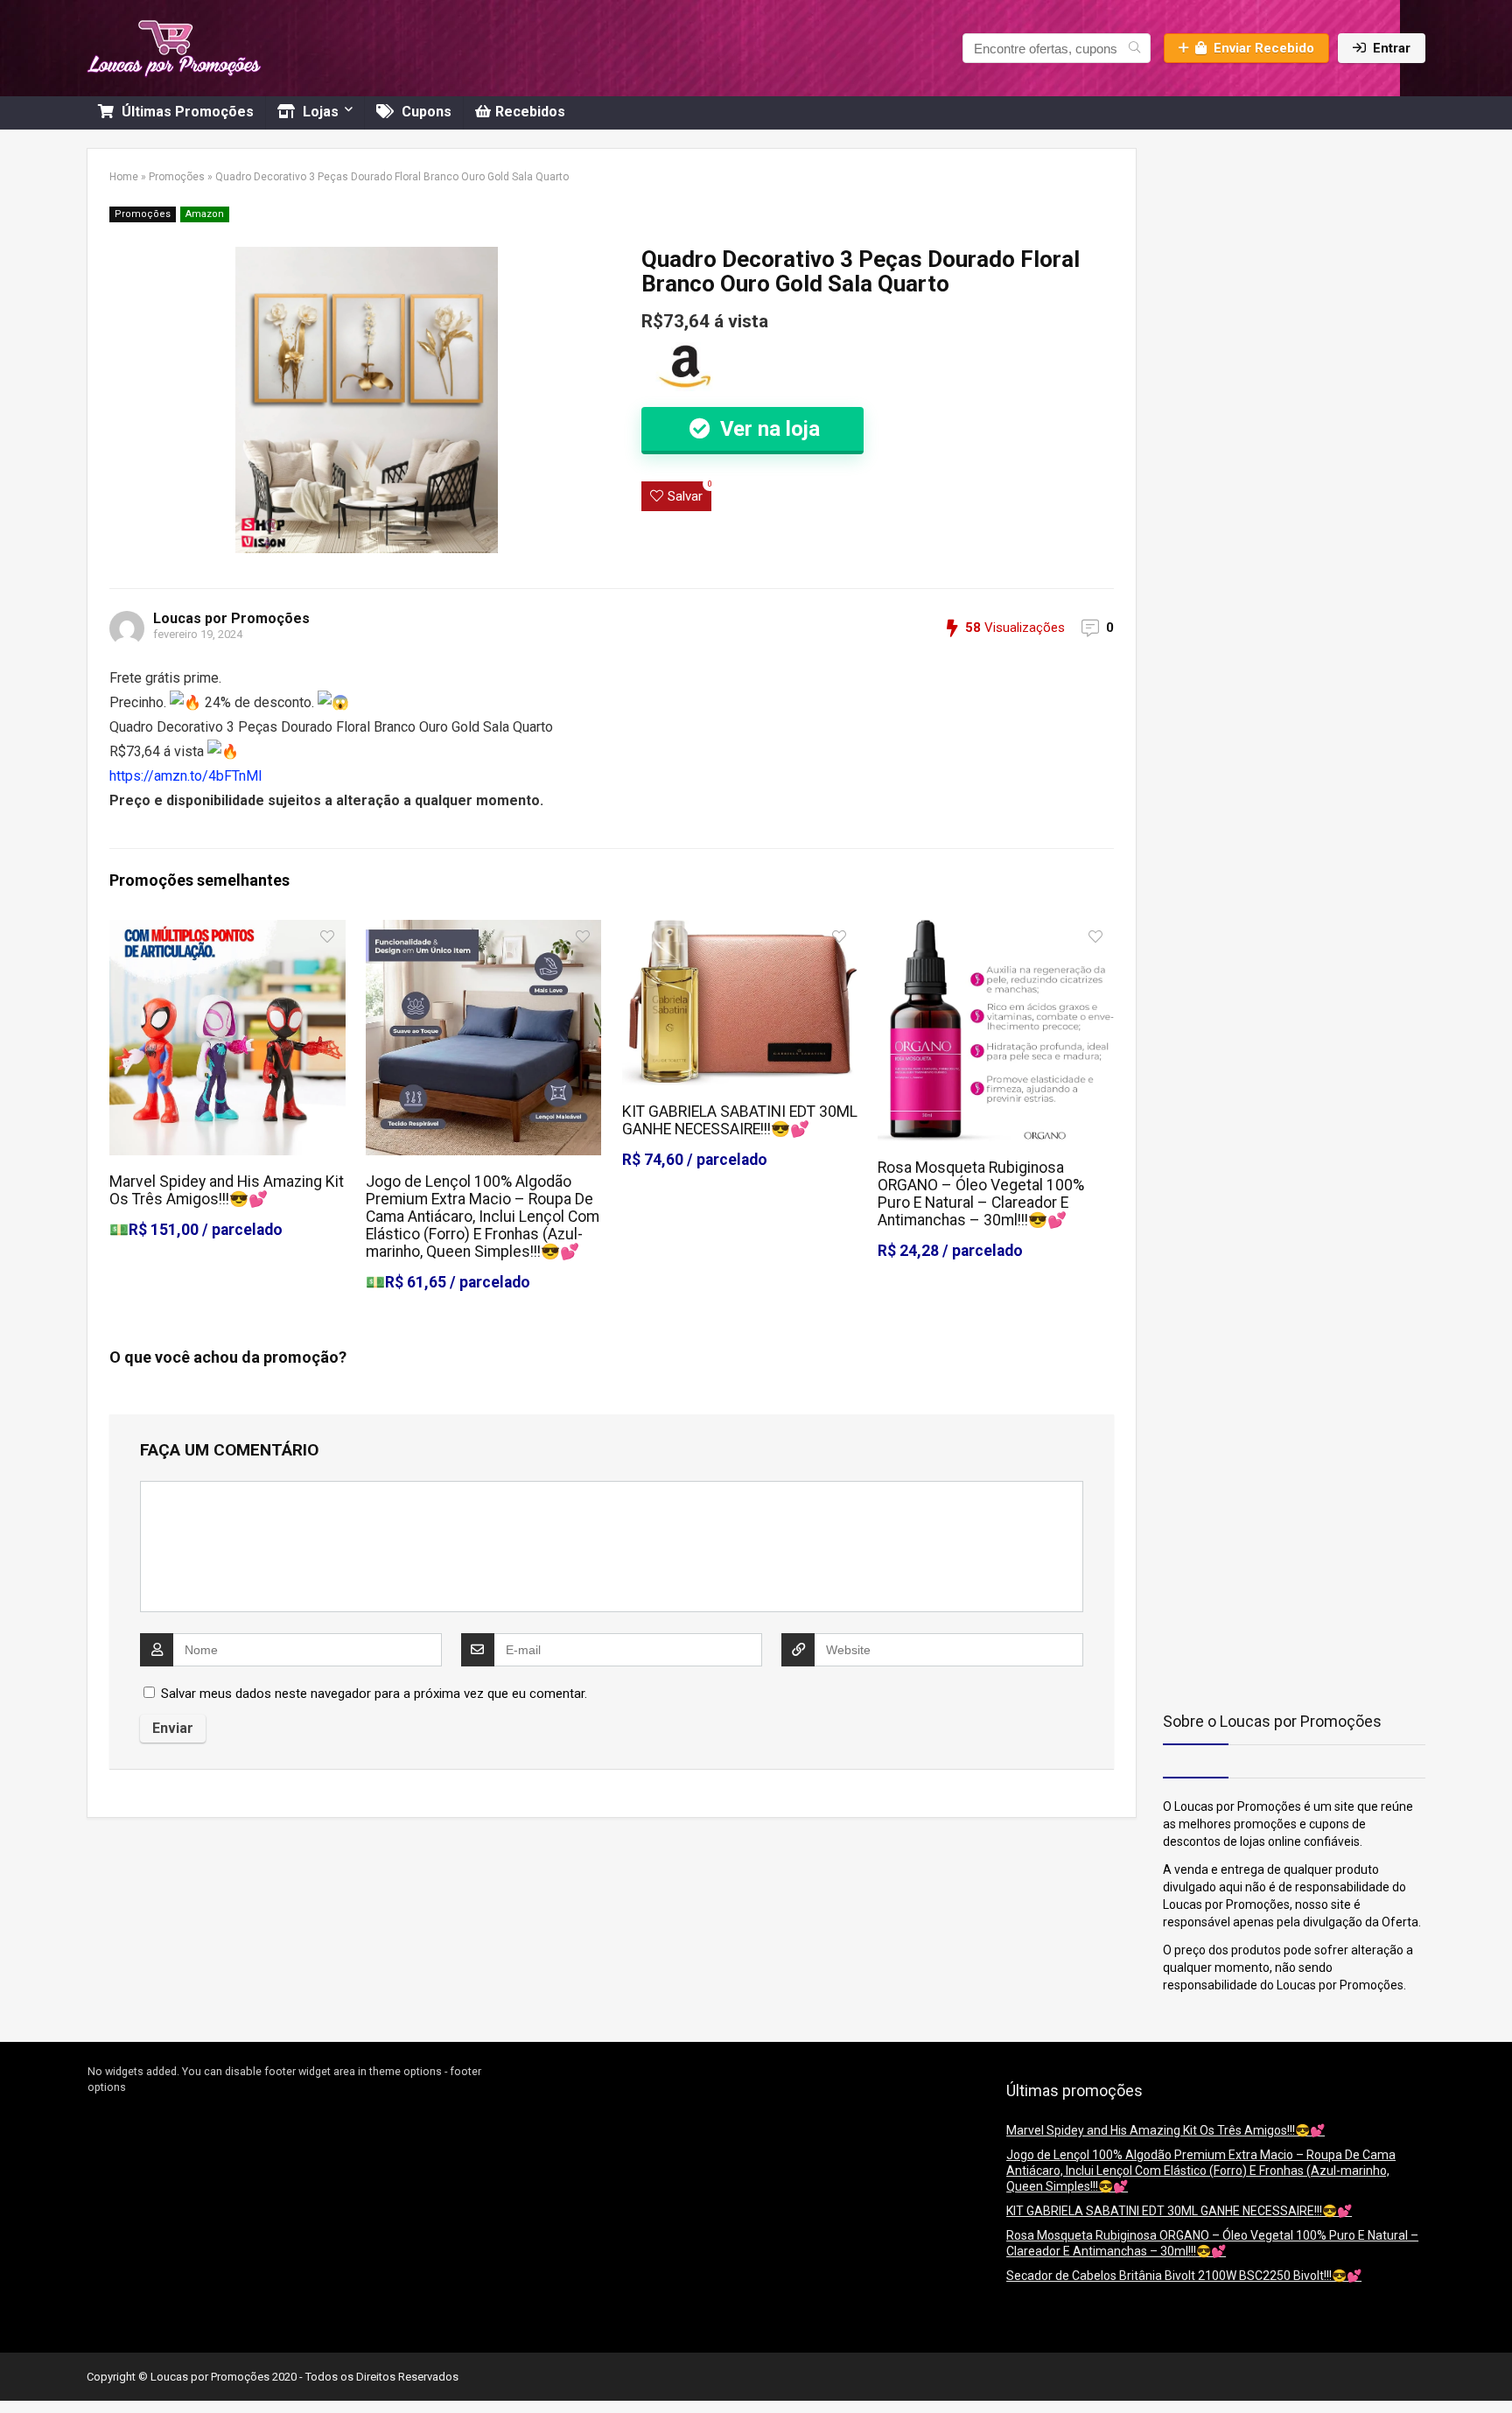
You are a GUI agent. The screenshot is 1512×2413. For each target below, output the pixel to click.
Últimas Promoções (186, 112)
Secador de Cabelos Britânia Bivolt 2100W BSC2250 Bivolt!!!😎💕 (1184, 2276)
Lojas (319, 112)
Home (124, 177)
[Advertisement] (1272, 257)
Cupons (425, 112)
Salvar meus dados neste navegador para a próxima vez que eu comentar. (374, 1694)
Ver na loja (767, 429)
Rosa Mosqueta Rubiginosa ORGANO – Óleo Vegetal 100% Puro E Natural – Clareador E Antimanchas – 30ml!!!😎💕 (981, 1194)
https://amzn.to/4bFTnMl (185, 776)
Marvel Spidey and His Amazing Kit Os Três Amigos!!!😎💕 (227, 1190)
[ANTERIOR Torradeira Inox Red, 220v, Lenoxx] (17, 2369)
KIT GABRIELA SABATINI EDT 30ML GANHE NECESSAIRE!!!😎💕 (740, 1120)
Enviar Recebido (1264, 48)
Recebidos (530, 112)
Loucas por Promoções (231, 618)
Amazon (205, 214)
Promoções (177, 177)
